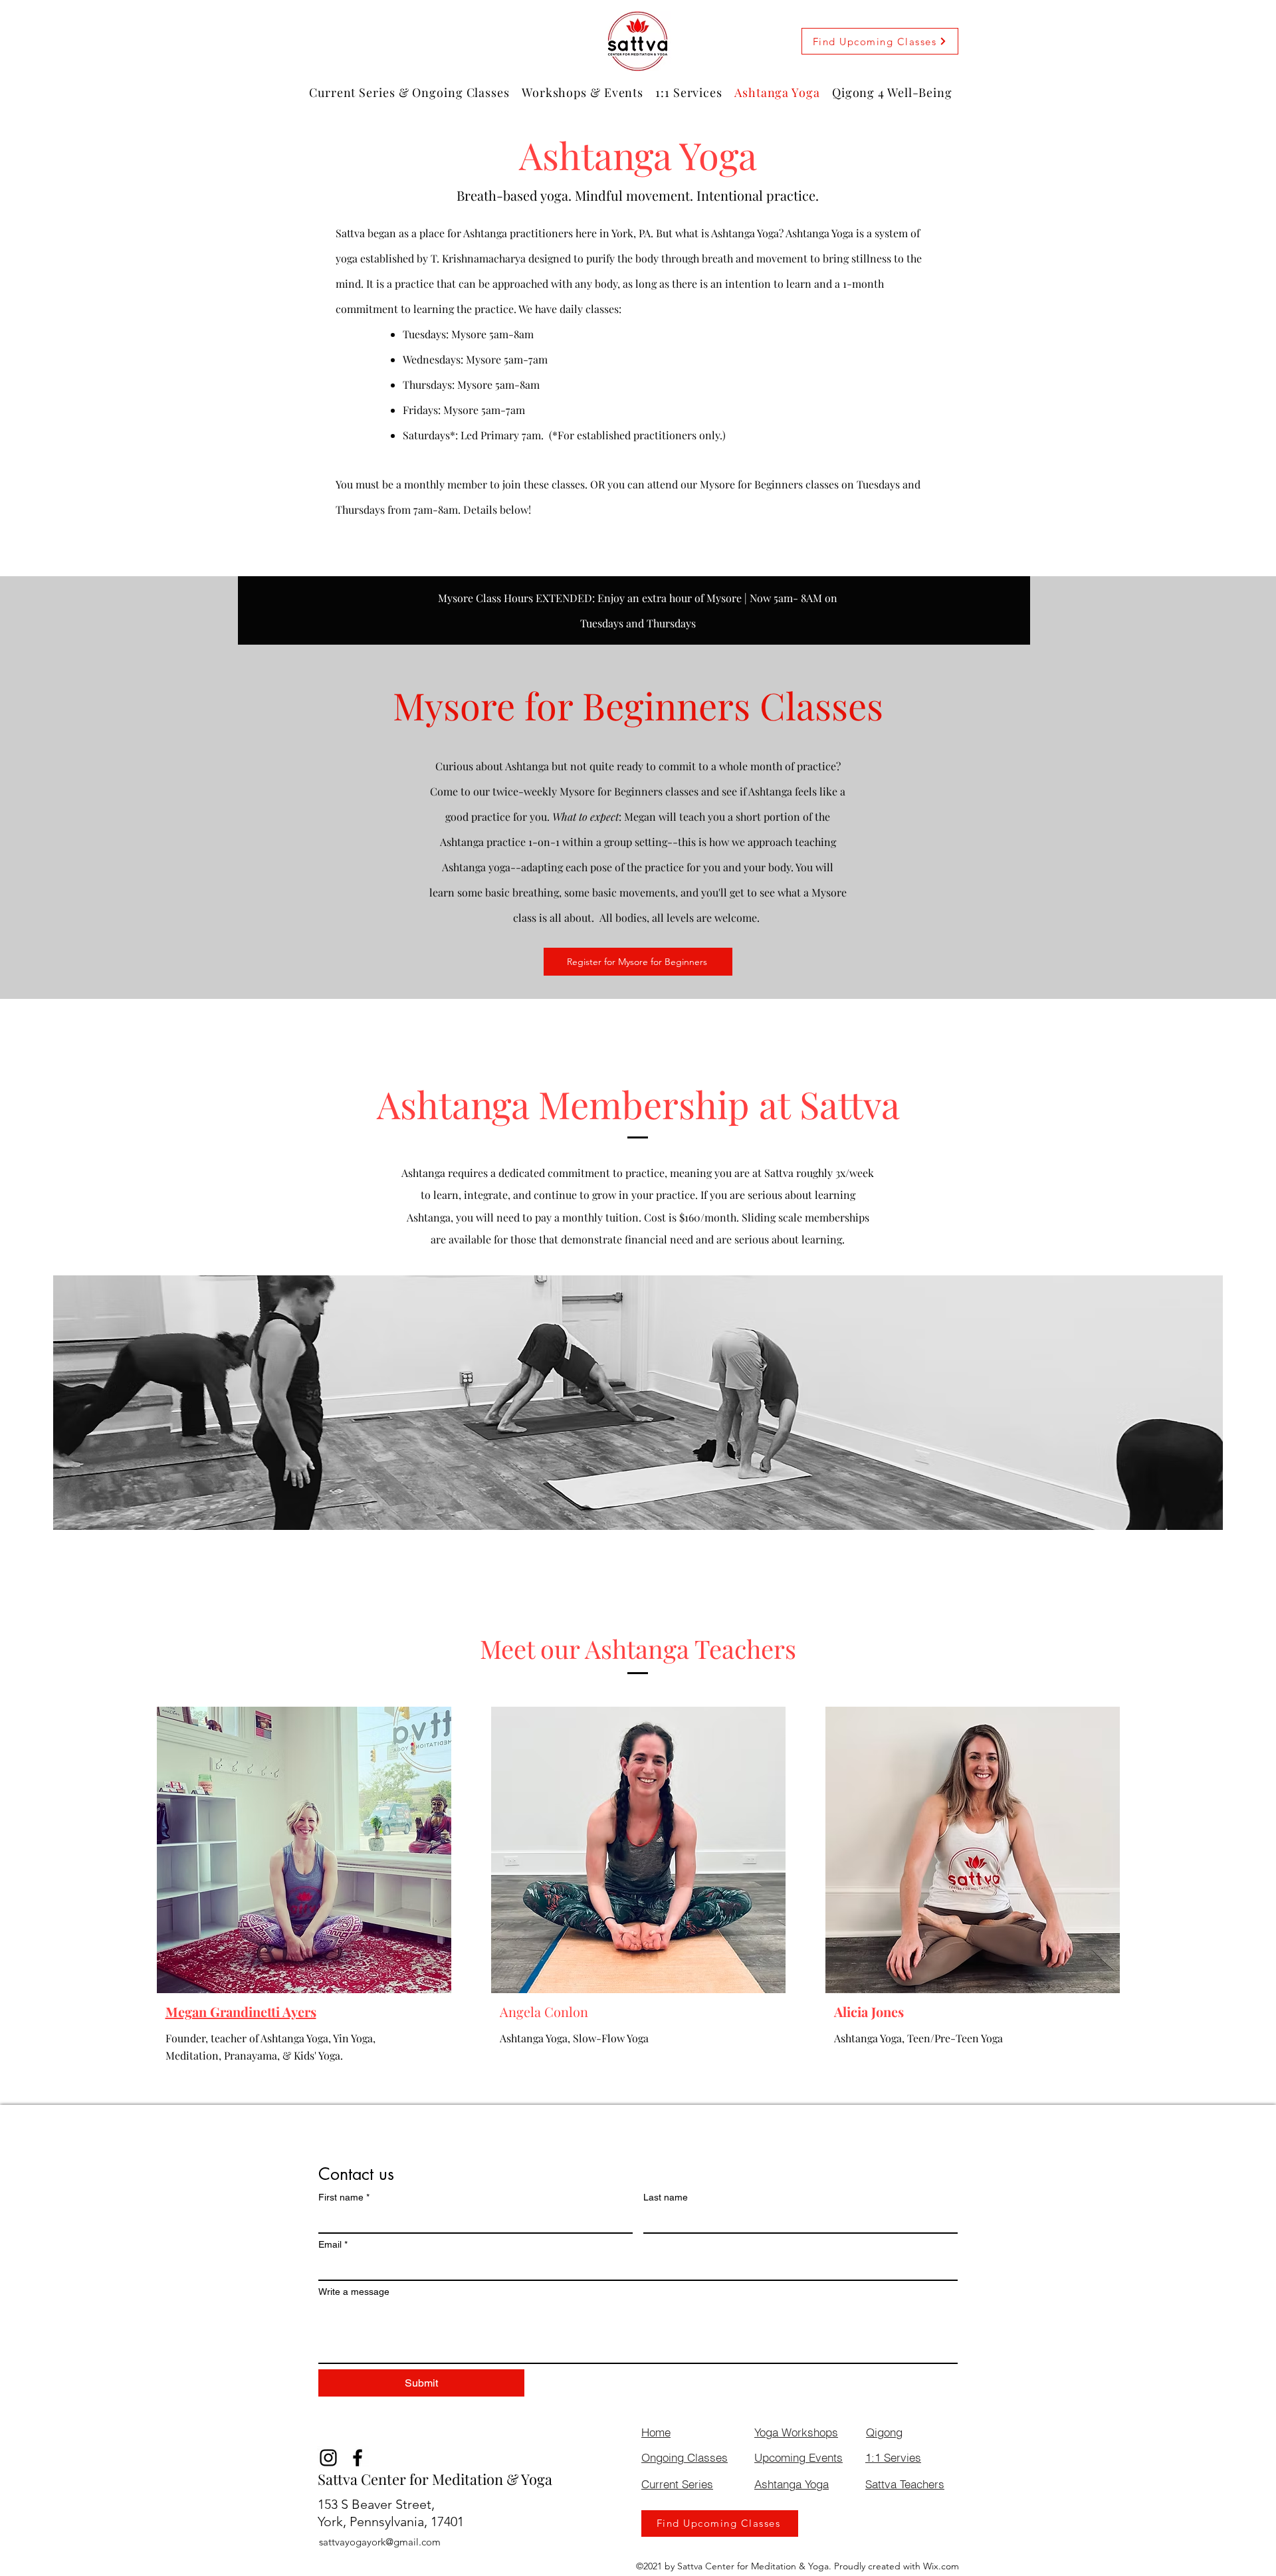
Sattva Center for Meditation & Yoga (435, 2479)
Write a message (354, 2292)
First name (344, 2197)
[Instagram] (328, 2458)
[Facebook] (358, 2458)
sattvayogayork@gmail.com (380, 2542)
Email (333, 2244)
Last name (666, 2197)
